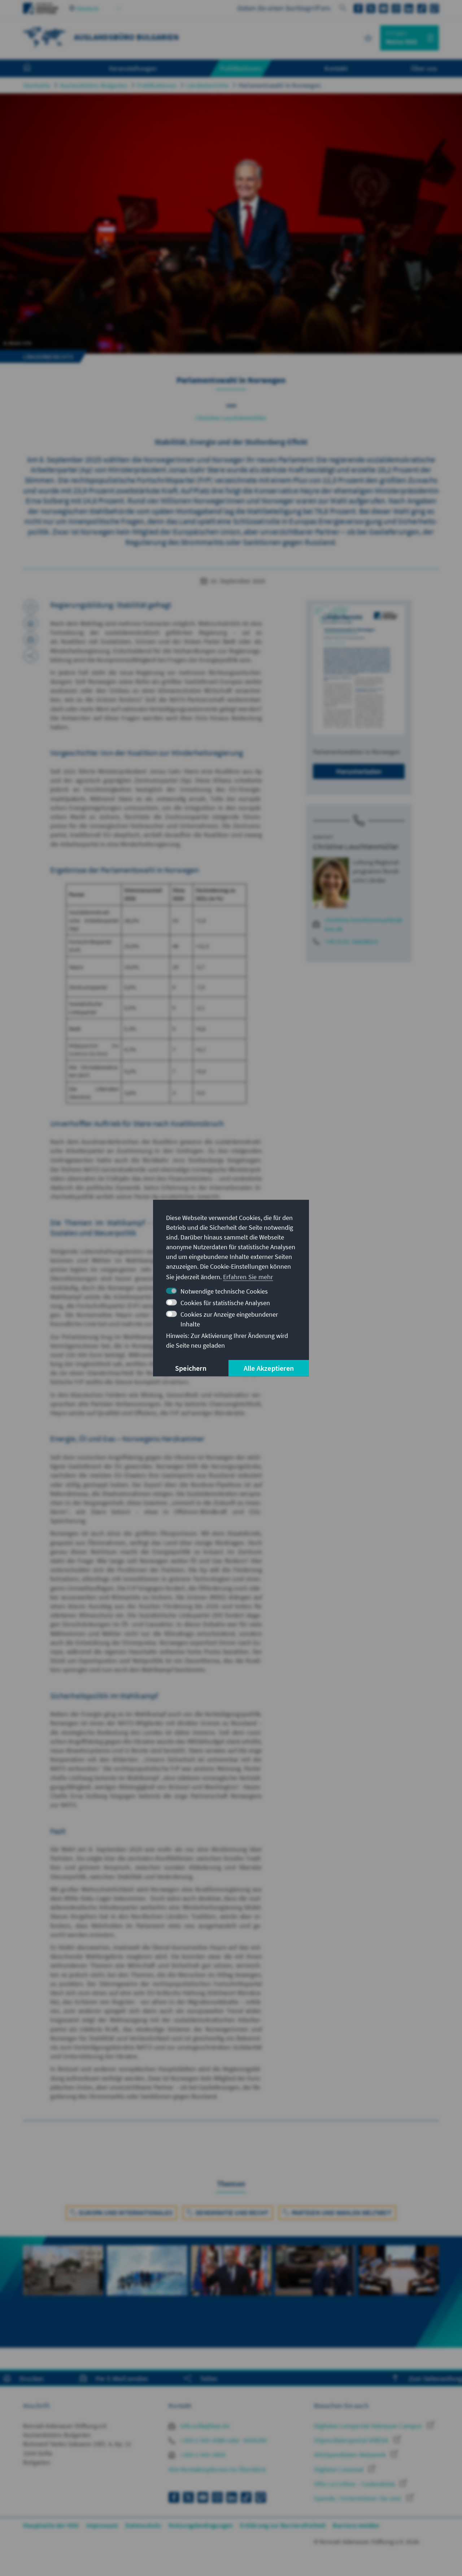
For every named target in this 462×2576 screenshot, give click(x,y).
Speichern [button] (191, 1368)
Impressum (102, 2525)
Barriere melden (356, 2525)
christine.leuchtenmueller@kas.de (364, 924)
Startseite (37, 85)
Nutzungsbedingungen (201, 2525)
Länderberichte (208, 85)
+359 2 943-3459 (202, 2455)
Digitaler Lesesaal (339, 2469)
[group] (63, 2292)
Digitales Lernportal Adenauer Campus (369, 2426)
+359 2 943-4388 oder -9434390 (223, 2440)
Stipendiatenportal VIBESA (352, 2440)
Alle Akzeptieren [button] (269, 1368)
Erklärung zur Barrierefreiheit (283, 2525)
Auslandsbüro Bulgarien (94, 85)
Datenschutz (143, 2525)
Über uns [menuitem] (424, 68)
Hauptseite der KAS (51, 2525)
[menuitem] (34, 69)
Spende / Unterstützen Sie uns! (358, 2498)
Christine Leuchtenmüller (231, 418)
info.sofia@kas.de (204, 2426)
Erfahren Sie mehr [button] (248, 1277)
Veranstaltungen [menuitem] (133, 68)
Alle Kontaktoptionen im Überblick (217, 2469)
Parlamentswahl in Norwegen (280, 85)
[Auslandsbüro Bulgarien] (45, 37)
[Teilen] (31, 656)
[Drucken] (31, 623)
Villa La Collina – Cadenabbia (355, 2484)
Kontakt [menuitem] (336, 68)
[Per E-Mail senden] (31, 639)
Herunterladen (359, 771)
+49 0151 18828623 (351, 941)
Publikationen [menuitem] (241, 68)
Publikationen (157, 85)
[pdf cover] (359, 670)
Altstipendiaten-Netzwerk (351, 2455)
